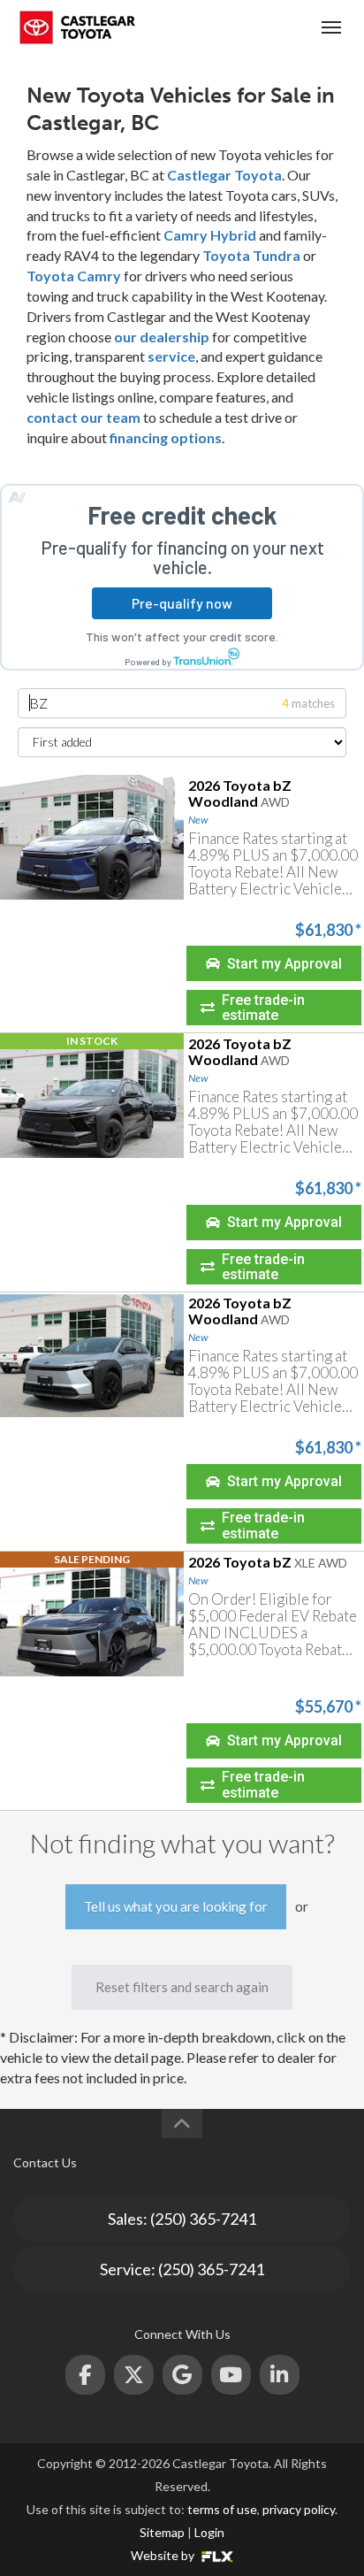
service (171, 356)
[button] (274, 963)
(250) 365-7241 (265, 27)
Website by (164, 2555)
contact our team (83, 417)
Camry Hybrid (210, 235)
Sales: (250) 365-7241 (182, 2219)
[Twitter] (134, 2375)
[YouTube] (231, 2375)
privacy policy (299, 2509)
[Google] (182, 2375)
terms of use (222, 2509)
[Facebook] (85, 2375)
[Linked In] (280, 2375)
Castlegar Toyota (224, 175)
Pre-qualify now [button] (182, 603)
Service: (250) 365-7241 (182, 2269)
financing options (166, 437)
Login (209, 2532)
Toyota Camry (74, 276)
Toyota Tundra (251, 255)
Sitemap (162, 2532)
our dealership (162, 337)
